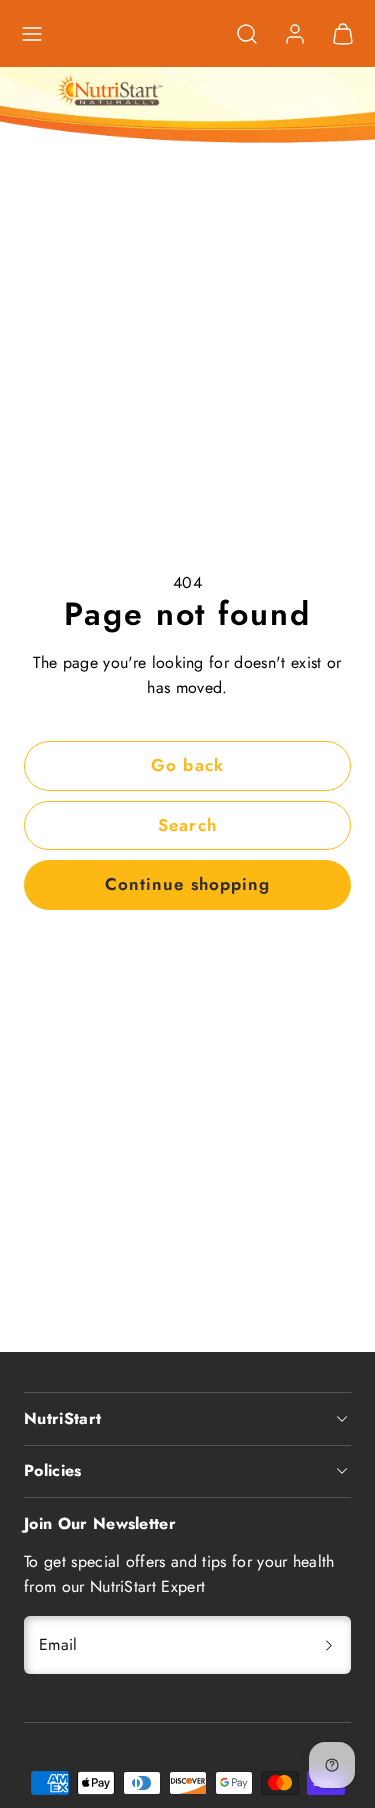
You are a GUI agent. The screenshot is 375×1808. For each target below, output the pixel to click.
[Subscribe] (329, 1645)
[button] (32, 34)
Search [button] (187, 825)
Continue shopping (187, 884)
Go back (187, 765)
